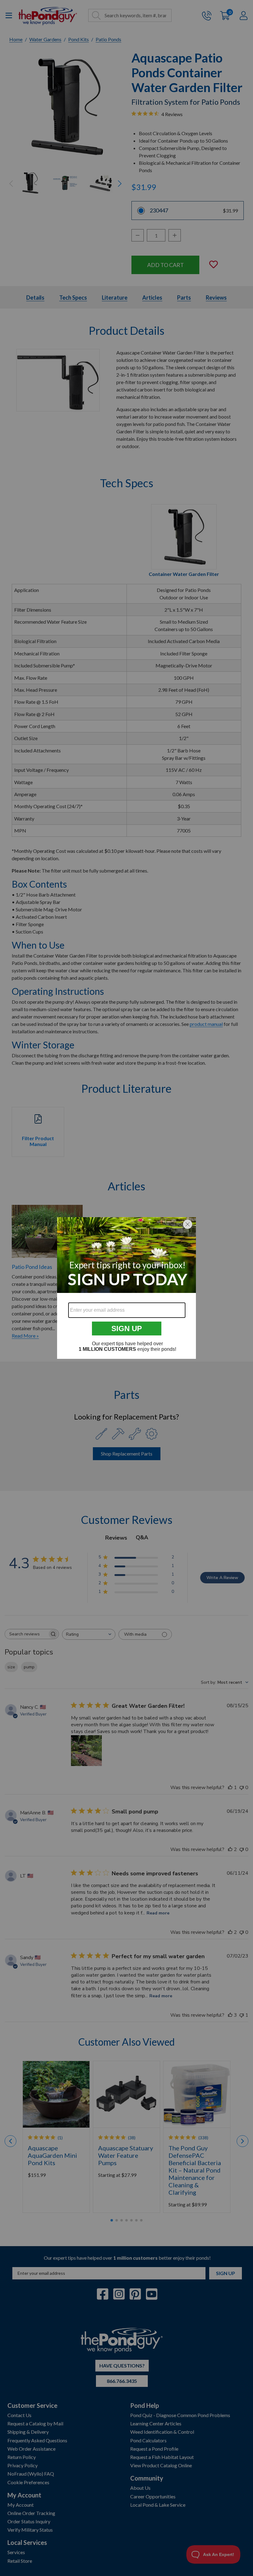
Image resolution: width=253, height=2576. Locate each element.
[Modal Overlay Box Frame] (126, 1288)
